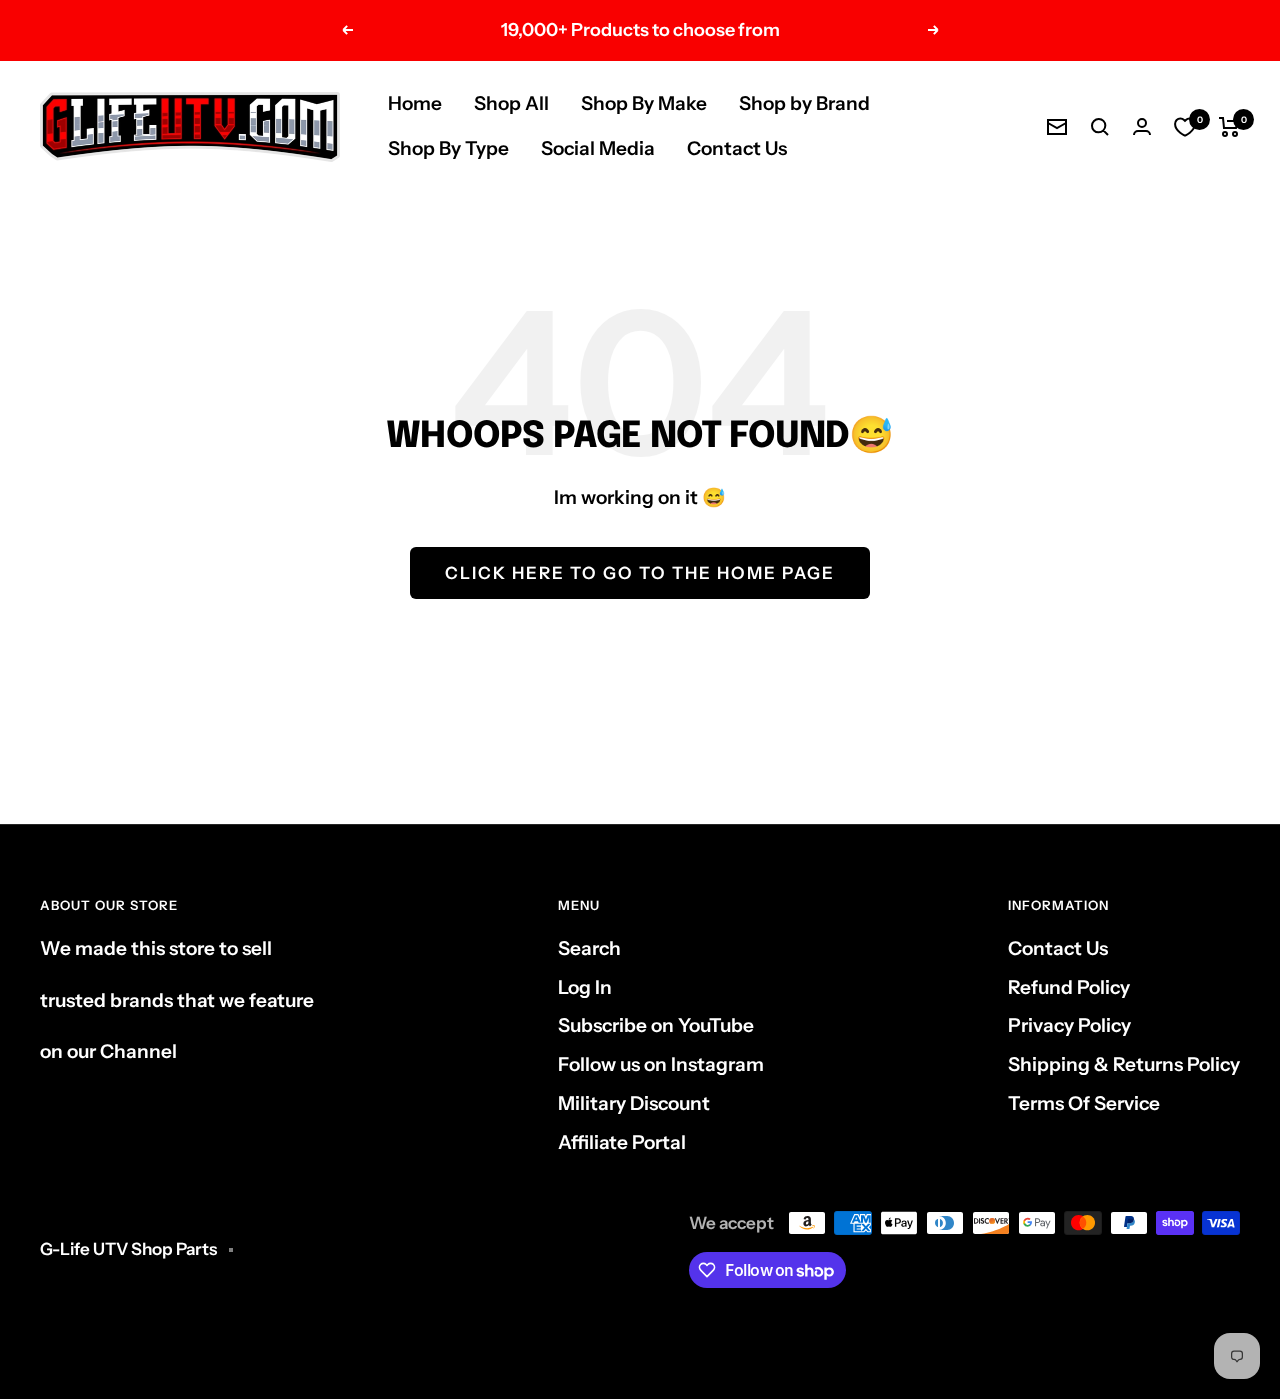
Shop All (511, 103)
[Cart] (1229, 127)
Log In (585, 987)
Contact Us (737, 148)
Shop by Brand (804, 103)
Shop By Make (644, 103)
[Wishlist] (1185, 127)
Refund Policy (1069, 987)
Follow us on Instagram (661, 1064)
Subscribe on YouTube (656, 1025)
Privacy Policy (1069, 1025)
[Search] (1100, 127)
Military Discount (634, 1103)
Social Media (598, 148)
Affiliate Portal (622, 1142)
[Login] (1142, 126)
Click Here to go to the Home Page (640, 573)
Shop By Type (448, 148)
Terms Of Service (1084, 1103)
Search (589, 948)
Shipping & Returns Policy (1124, 1064)
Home (415, 103)
